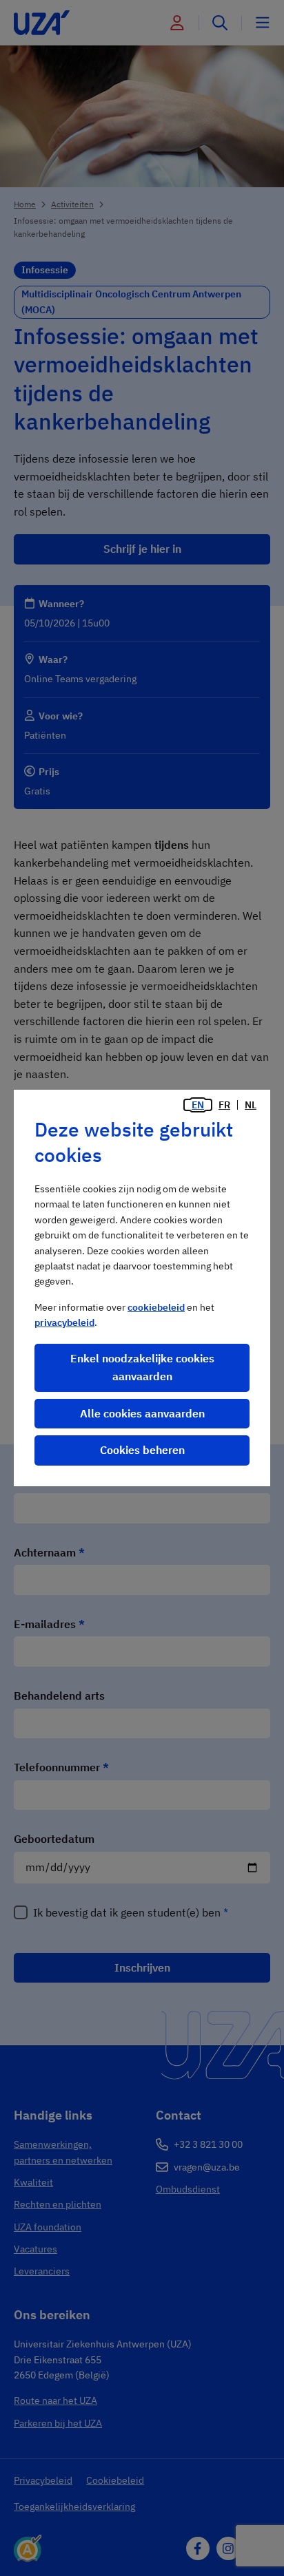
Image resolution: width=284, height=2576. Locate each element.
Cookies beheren (142, 1450)
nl (251, 1105)
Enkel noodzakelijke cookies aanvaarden (142, 1367)
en (198, 1105)
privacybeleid (64, 1322)
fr (224, 1105)
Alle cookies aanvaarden (142, 1413)
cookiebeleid (156, 1307)
